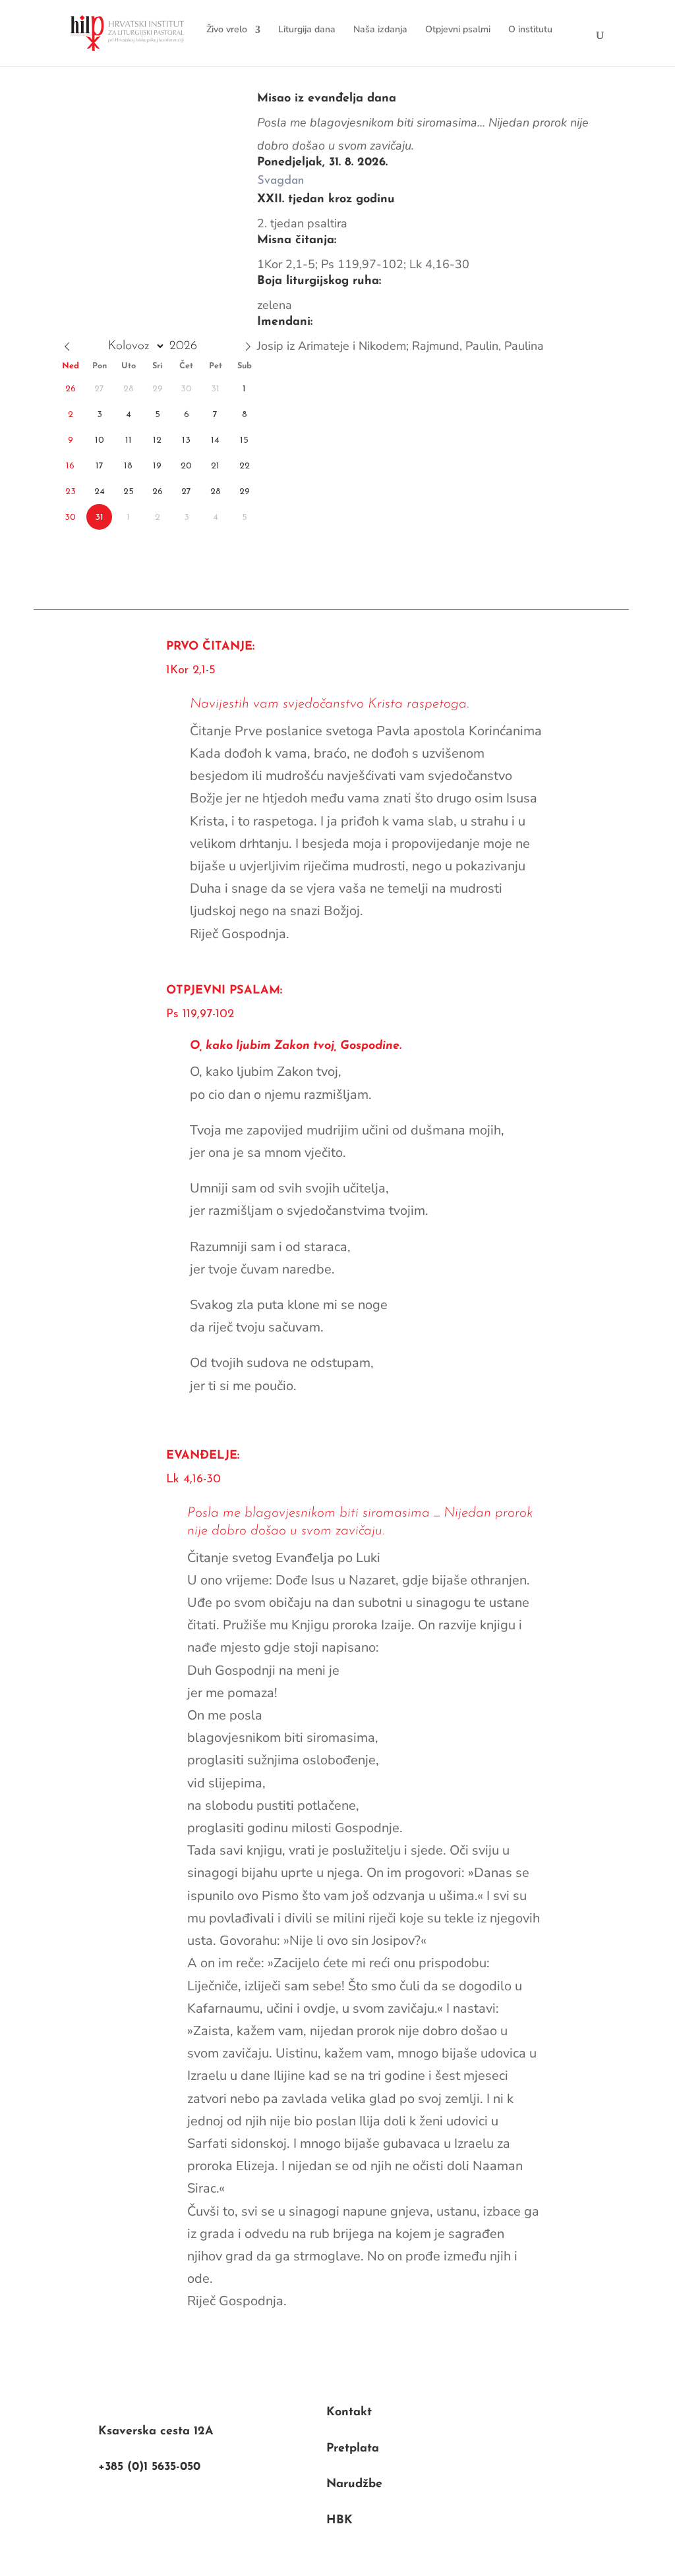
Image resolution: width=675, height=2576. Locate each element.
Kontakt (349, 2413)
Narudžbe (354, 2484)
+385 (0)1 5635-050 (149, 2467)
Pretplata (353, 2449)
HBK (339, 2521)
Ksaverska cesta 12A (156, 2432)
